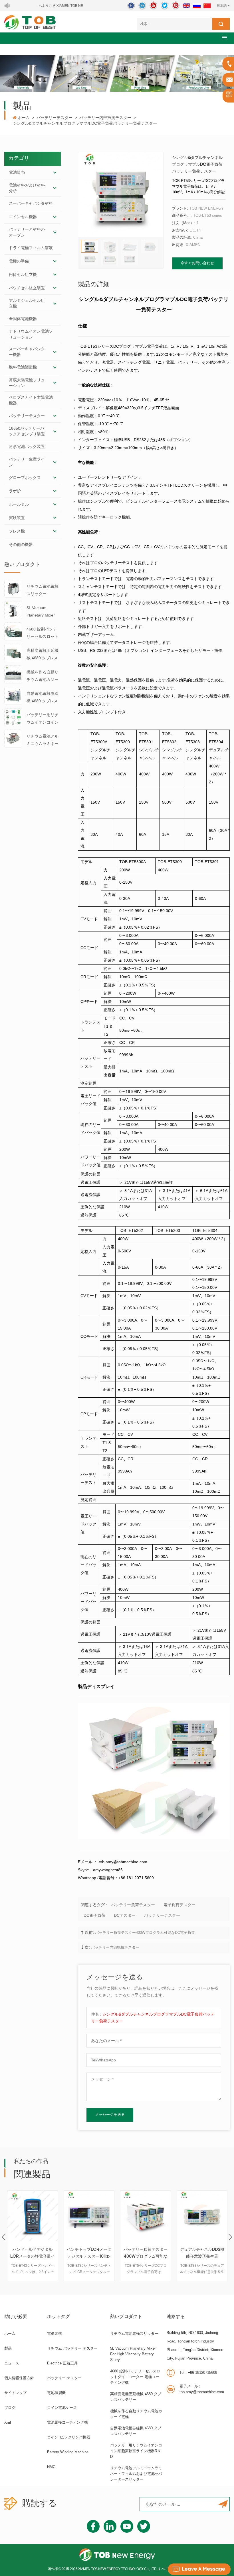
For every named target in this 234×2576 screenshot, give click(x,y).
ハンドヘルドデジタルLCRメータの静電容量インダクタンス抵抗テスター (33, 2254)
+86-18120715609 (198, 2373)
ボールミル (19, 504)
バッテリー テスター (64, 2378)
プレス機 (17, 531)
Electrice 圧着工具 (62, 2363)
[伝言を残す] (199, 2569)
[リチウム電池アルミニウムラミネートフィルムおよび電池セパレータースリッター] (13, 738)
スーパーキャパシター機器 (27, 352)
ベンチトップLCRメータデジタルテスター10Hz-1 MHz (89, 2254)
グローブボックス (25, 478)
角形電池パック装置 (27, 447)
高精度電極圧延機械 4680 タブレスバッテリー (43, 655)
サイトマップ (15, 2393)
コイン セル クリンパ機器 (69, 2437)
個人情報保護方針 (19, 2378)
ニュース (12, 2363)
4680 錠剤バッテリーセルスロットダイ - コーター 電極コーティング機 (43, 633)
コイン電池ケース (62, 2408)
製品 (8, 2348)
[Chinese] (207, 6)
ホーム (24, 118)
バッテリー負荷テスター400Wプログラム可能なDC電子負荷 (145, 1933)
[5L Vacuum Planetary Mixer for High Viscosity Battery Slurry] (13, 610)
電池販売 (17, 172)
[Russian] (197, 6)
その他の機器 (21, 544)
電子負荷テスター (179, 1905)
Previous (4, 2237)
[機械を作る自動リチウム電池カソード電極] (13, 674)
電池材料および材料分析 (27, 188)
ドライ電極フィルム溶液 (31, 248)
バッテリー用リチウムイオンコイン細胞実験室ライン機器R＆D (43, 719)
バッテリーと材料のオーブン (27, 232)
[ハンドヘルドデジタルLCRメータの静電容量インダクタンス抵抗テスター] (33, 2216)
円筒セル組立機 (23, 275)
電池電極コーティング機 (67, 2422)
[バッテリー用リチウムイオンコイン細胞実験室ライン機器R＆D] (13, 717)
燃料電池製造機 (23, 367)
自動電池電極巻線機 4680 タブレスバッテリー (43, 698)
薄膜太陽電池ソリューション (27, 383)
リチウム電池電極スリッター (43, 590)
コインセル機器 (23, 217)
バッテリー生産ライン (27, 462)
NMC (51, 2467)
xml (8, 2422)
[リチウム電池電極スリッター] (13, 588)
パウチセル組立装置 (27, 288)
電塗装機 (55, 2334)
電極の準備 (19, 261)
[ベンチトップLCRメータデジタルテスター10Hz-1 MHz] (89, 2216)
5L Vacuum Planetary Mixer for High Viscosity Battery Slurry (42, 612)
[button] (224, 37)
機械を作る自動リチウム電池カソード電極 (43, 676)
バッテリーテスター (55, 118)
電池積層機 (56, 2393)
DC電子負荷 (94, 1915)
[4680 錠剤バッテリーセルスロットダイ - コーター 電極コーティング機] (13, 631)
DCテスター (125, 1915)
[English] (186, 6)
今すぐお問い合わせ (197, 263)
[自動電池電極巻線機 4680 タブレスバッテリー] (13, 695)
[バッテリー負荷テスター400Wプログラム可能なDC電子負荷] (146, 2216)
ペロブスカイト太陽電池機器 (31, 400)
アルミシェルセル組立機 (27, 303)
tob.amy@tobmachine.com (202, 2389)
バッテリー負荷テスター (133, 1905)
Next (230, 2237)
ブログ (10, 2408)
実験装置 (17, 518)
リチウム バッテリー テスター (72, 2348)
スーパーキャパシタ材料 (31, 203)
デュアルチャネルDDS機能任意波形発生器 (202, 2253)
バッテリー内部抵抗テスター (105, 118)
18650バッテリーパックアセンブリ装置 (27, 431)
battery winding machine (68, 2452)
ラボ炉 (15, 491)
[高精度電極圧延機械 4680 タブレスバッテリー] (13, 653)
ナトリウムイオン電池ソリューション (31, 334)
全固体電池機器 (23, 319)
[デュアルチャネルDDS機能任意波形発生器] (202, 2216)
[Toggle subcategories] (55, 173)
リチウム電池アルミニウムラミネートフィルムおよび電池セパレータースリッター (43, 741)
